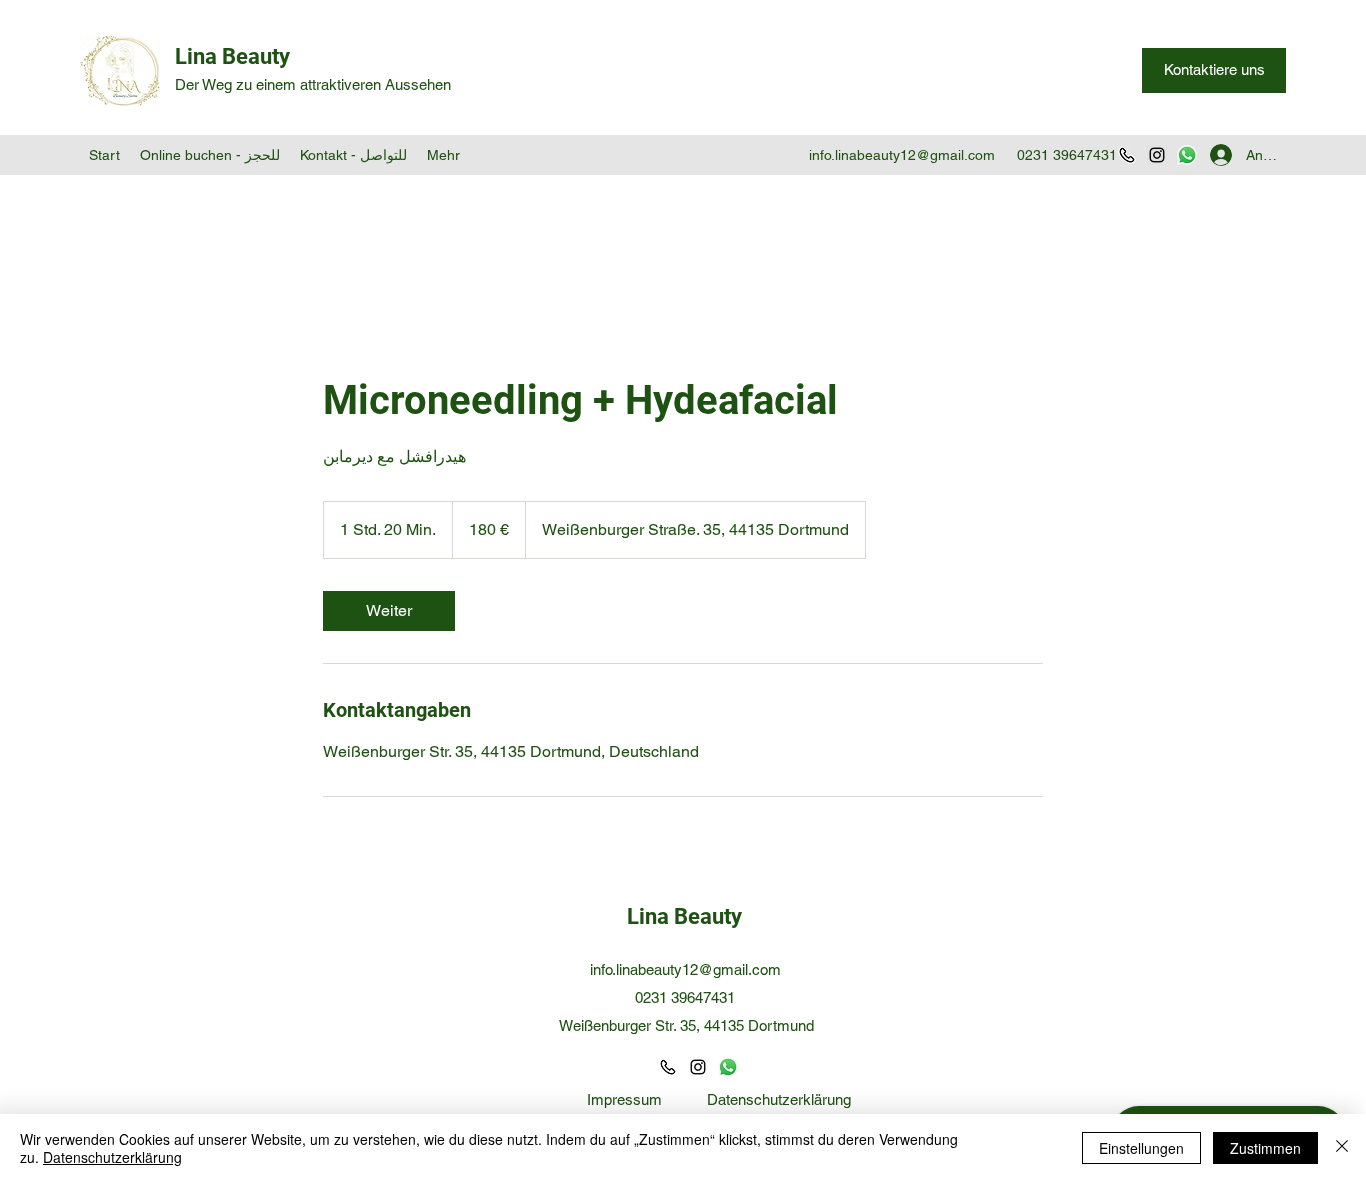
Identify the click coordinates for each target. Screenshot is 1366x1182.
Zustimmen (1265, 1148)
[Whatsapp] (1187, 155)
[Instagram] (1157, 155)
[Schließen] (1342, 1148)
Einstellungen (1141, 1148)
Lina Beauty (232, 56)
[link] (389, 611)
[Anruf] (1127, 155)
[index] (668, 1067)
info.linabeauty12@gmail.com (902, 155)
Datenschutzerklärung (779, 1099)
